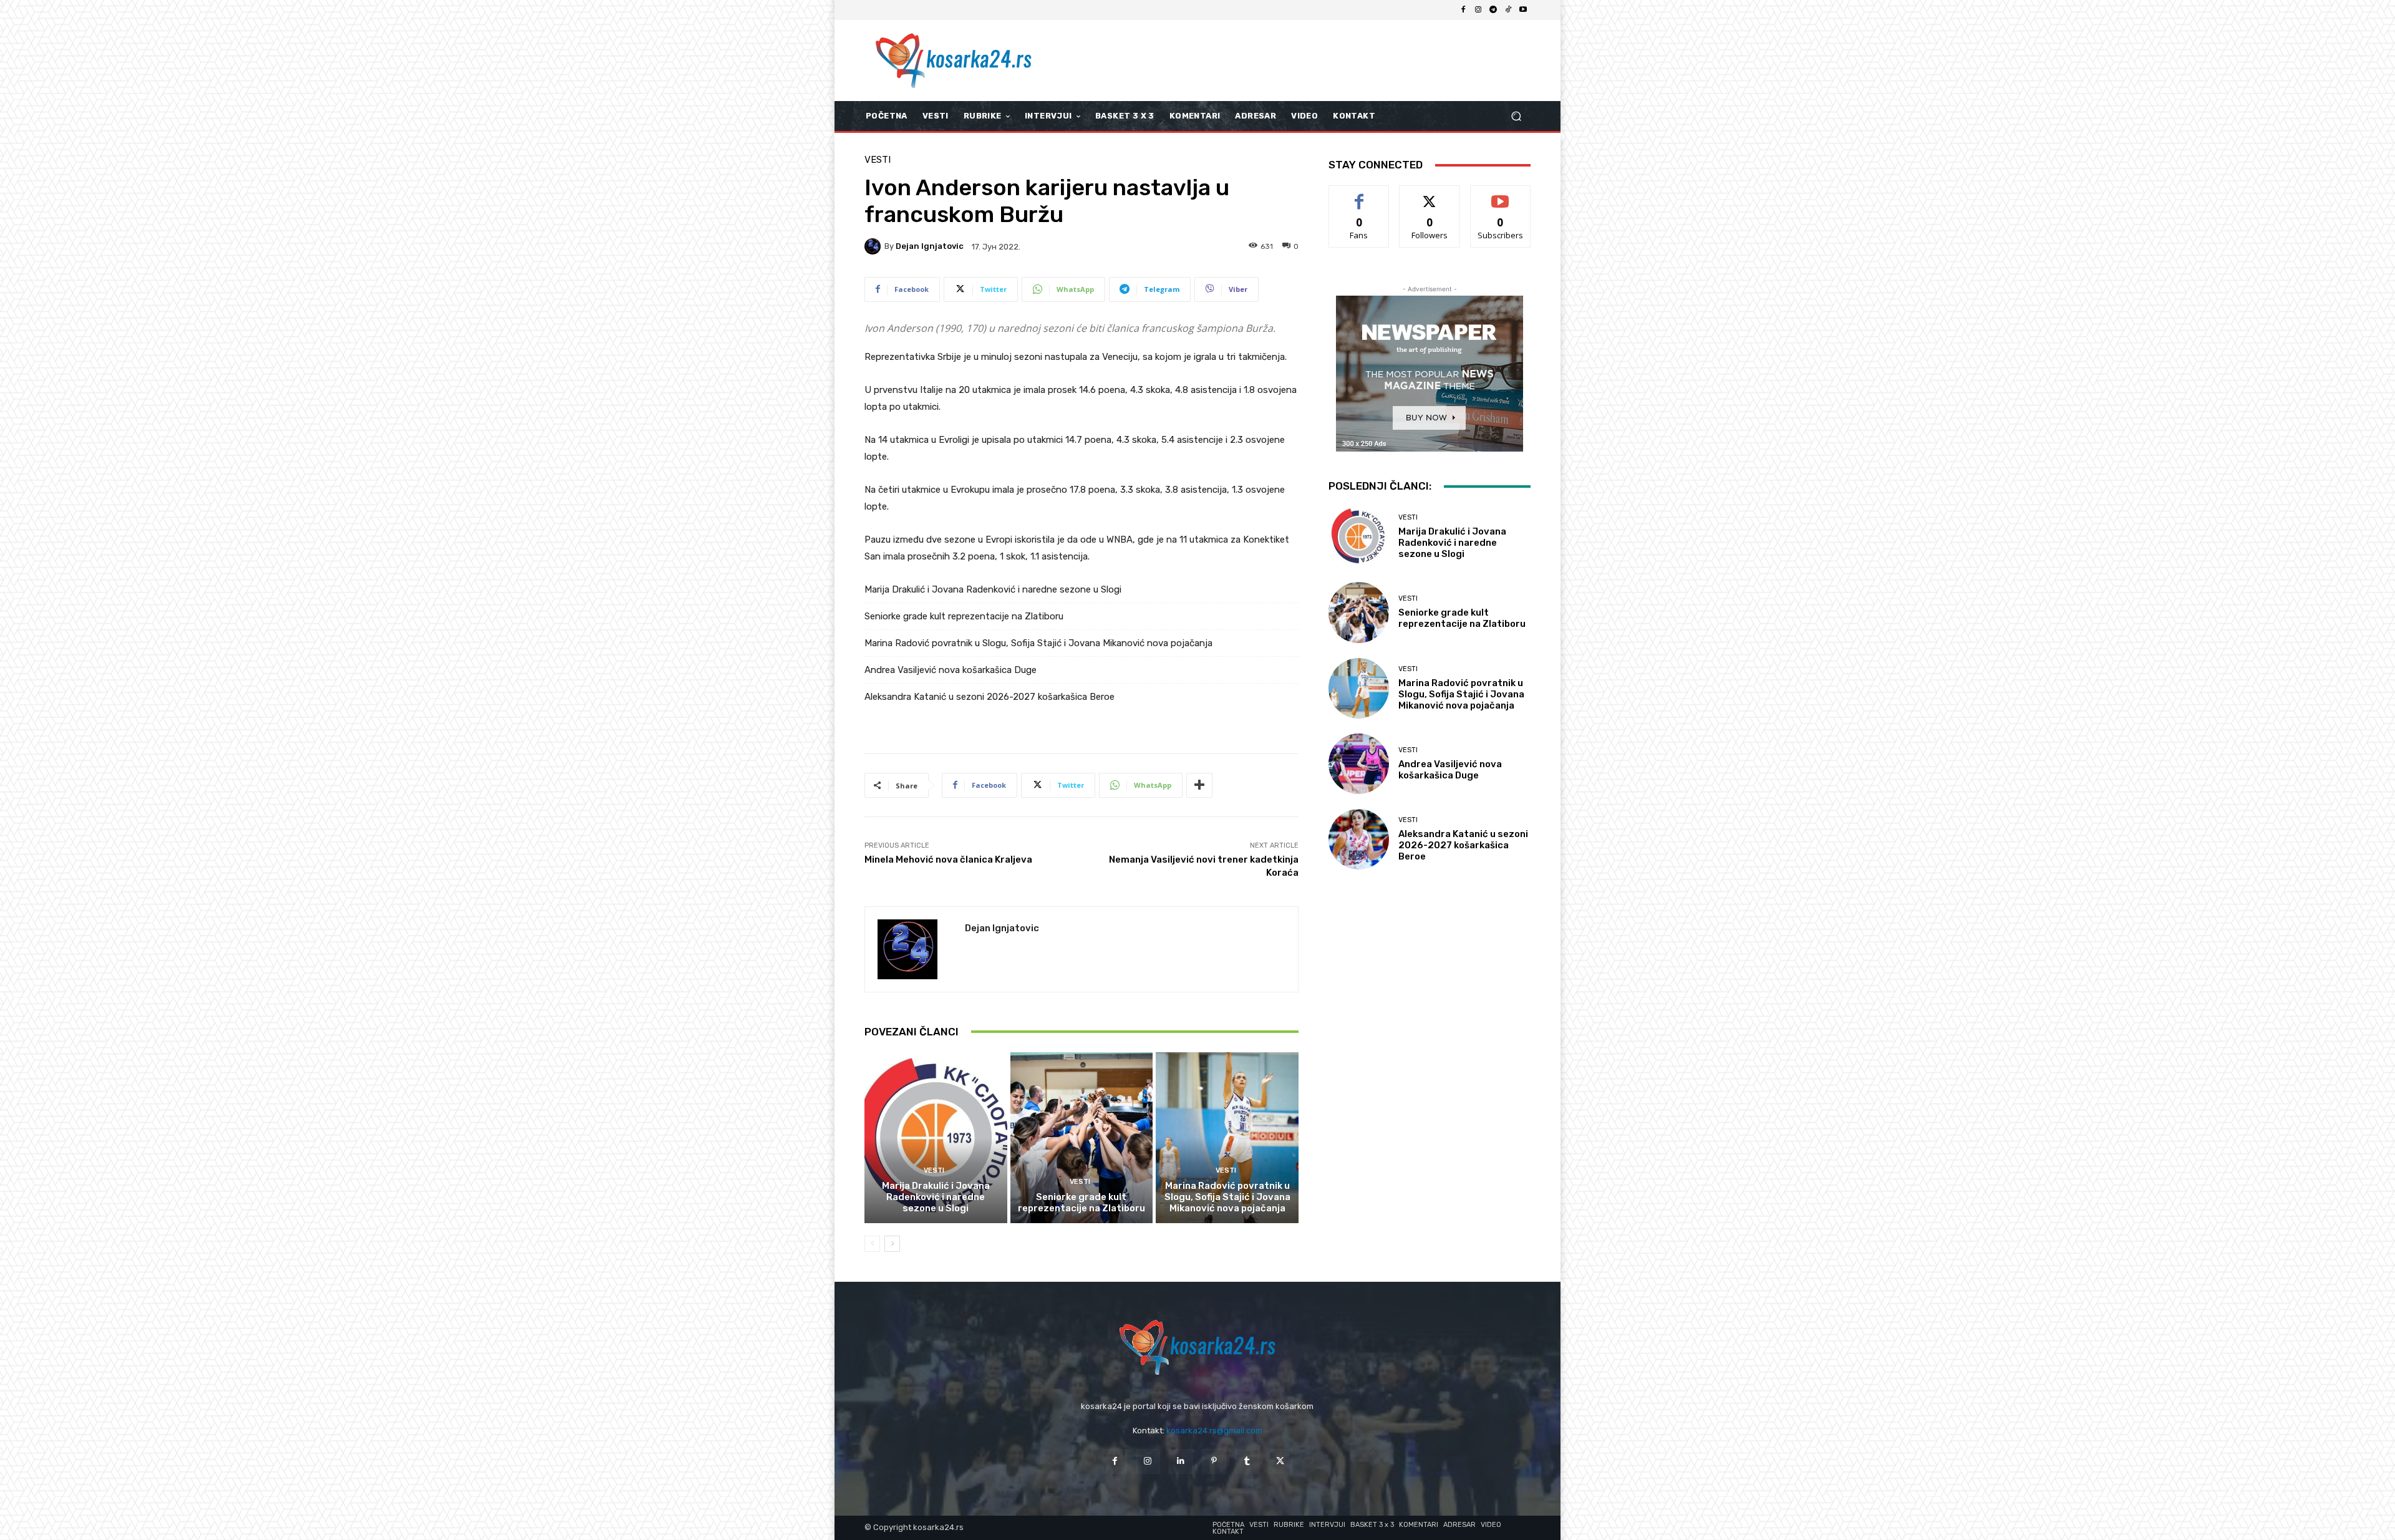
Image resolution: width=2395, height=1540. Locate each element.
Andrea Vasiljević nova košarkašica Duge (951, 670)
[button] (1516, 116)
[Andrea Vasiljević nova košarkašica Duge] (1359, 764)
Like (1359, 195)
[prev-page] (872, 1244)
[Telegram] (1493, 10)
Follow (1430, 195)
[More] (1199, 785)
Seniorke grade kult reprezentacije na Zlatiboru (964, 616)
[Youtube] (1523, 10)
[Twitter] (1280, 1461)
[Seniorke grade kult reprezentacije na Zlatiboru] (1082, 1138)
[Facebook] (1463, 10)
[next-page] (892, 1244)
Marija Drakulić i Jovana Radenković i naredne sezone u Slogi (993, 589)
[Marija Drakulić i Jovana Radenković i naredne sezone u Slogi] (936, 1138)
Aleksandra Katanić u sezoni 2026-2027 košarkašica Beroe (989, 697)
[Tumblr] (1247, 1461)
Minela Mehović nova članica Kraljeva (948, 860)
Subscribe (1501, 195)
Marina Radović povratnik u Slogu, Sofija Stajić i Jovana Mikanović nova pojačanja (1038, 643)
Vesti (878, 160)
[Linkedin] (1181, 1461)
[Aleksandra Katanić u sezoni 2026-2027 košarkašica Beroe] (1359, 839)
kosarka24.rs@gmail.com (1214, 1431)
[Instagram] (1478, 10)
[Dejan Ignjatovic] (874, 246)
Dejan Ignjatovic (930, 246)
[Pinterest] (1214, 1461)
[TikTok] (1508, 10)
